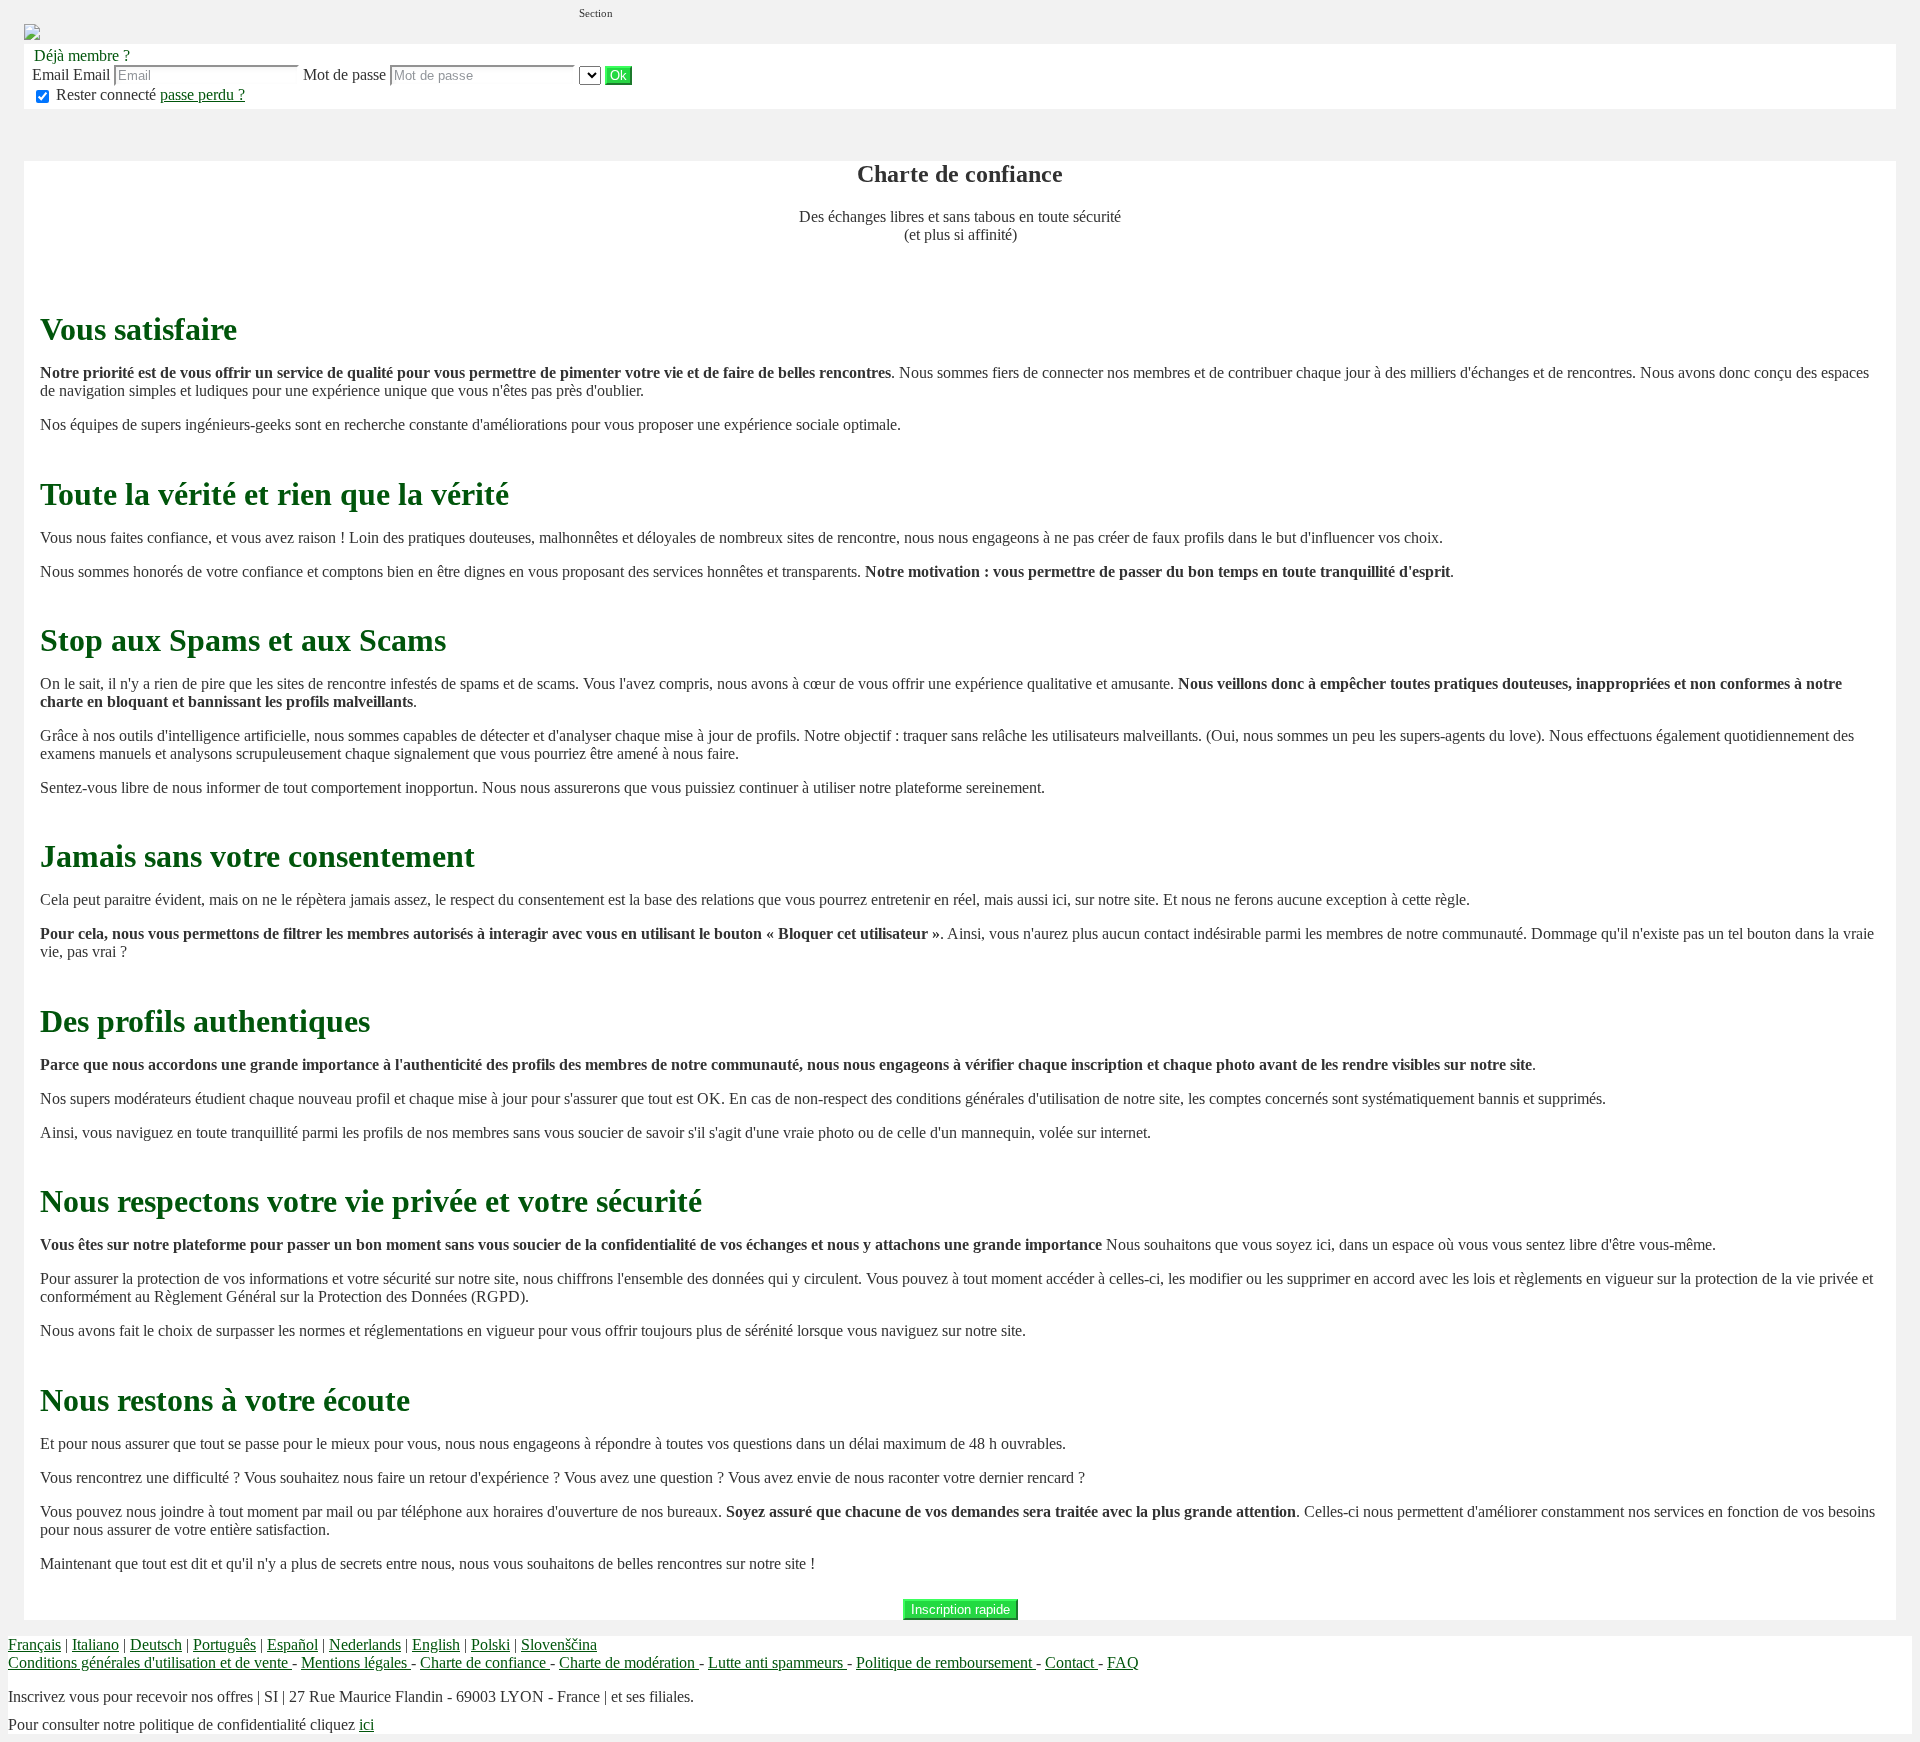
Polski (490, 1644)
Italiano (95, 1644)
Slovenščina (559, 1644)
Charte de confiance (485, 1662)
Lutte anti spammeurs (777, 1662)
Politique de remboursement (946, 1662)
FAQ (1123, 1662)
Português (224, 1644)
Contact (1071, 1662)
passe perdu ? (202, 94)
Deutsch (156, 1644)
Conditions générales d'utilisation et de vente (150, 1662)
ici (366, 1724)
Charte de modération (629, 1662)
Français (34, 1644)
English (436, 1644)
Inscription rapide (960, 1609)
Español (292, 1644)
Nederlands (365, 1644)
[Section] (592, 74)
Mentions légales (356, 1662)
